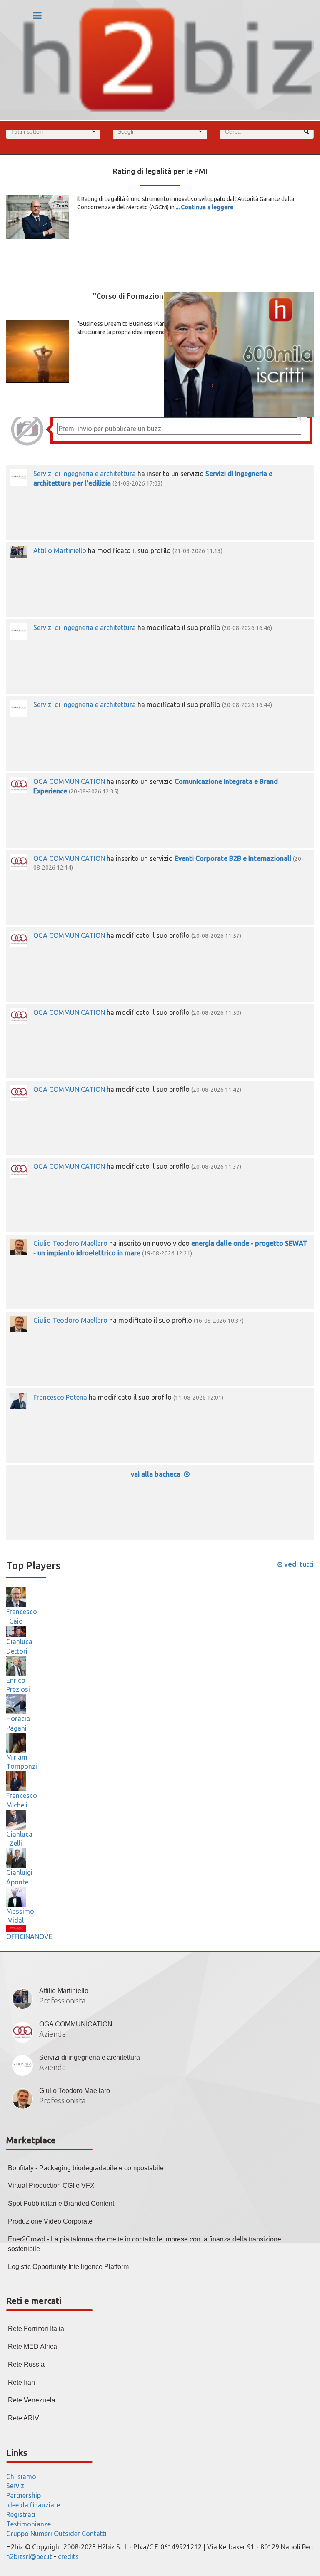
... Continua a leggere (205, 207)
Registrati (21, 2514)
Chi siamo (21, 2477)
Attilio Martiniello (61, 550)
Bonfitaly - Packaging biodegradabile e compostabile (86, 2168)
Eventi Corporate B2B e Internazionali (233, 858)
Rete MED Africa (32, 2347)
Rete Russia (26, 2364)
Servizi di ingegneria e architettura (85, 474)
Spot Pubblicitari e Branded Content (61, 2203)
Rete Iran (21, 2382)
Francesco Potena (60, 1397)
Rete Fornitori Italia (36, 2329)
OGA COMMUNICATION (69, 781)
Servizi (16, 2486)
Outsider (67, 2534)
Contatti (94, 2534)
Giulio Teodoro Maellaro (70, 1243)
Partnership (24, 2495)
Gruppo (17, 2534)
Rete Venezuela (32, 2400)
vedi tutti (298, 1564)
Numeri (41, 2534)
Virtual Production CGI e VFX (51, 2186)
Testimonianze (29, 2524)
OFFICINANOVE (29, 1936)
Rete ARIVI (24, 2418)
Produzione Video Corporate (50, 2221)
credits (68, 2556)
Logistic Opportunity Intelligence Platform (68, 2267)
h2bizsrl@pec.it (29, 2556)
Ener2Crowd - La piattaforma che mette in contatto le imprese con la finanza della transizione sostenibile (145, 2244)
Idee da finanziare (33, 2505)
